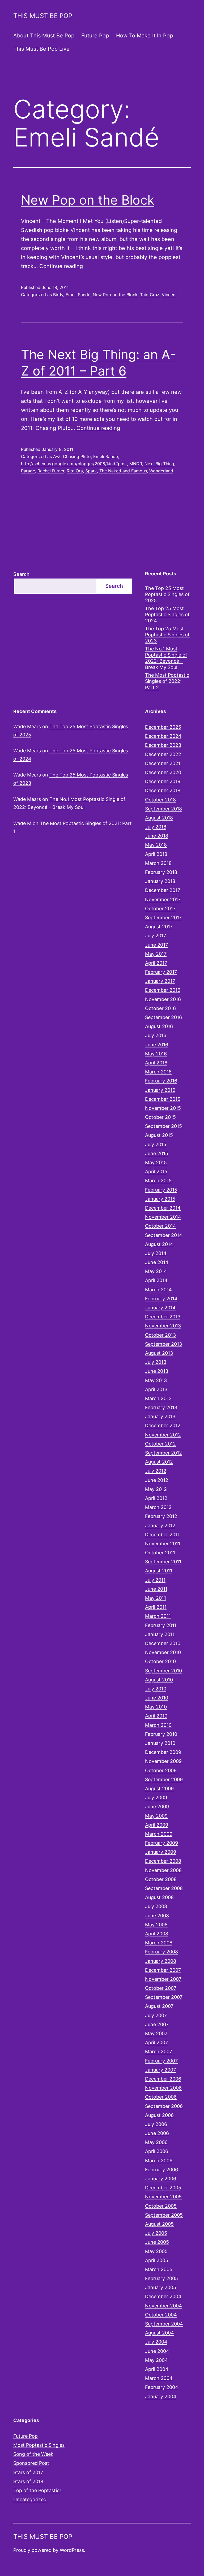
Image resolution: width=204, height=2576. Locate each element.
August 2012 (159, 1462)
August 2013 (159, 1353)
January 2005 (161, 2287)
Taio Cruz (150, 295)
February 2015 (161, 1190)
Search (21, 574)
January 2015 (160, 1199)
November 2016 (163, 999)
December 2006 (163, 2079)
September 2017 (163, 918)
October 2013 (160, 1335)
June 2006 (157, 2133)
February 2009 (161, 1843)
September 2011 (163, 1562)
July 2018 (156, 827)
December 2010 (163, 1643)
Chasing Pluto (77, 456)
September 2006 (164, 2106)
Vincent (169, 295)
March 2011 (158, 1616)
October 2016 (160, 1008)
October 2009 (161, 1770)
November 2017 (163, 899)
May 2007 (156, 2033)
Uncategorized (30, 2499)
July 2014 (156, 1253)
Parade (28, 471)
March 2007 (159, 2051)
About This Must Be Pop (44, 36)
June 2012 (157, 1480)
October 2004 (161, 2315)
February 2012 (161, 1516)
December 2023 (163, 745)
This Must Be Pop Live (41, 49)
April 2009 (157, 1825)
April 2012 (156, 1498)
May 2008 (156, 1925)
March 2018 (158, 863)
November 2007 (163, 1979)
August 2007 (159, 2006)
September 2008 (164, 1888)
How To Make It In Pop (144, 36)
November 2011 (163, 1544)
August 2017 (159, 927)
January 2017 (160, 981)
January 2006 (161, 2179)
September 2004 (164, 2324)
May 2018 (156, 845)
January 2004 (161, 2396)
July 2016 (156, 1035)
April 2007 (156, 2042)
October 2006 (161, 2097)
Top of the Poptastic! (37, 2490)
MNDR (136, 464)
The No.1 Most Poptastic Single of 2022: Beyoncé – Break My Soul (166, 658)
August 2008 (159, 1897)
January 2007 (160, 2070)
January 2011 (160, 1634)
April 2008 (157, 1934)
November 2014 (163, 1217)
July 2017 (156, 936)
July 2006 (156, 2124)
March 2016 (158, 1072)
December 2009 (163, 1752)
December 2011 (162, 1535)
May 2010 (156, 1707)
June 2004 (157, 2351)
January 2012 (160, 1526)
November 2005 (163, 2197)
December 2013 (163, 1317)
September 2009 (164, 1779)
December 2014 (163, 1208)
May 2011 (156, 1598)
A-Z (57, 456)
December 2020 (163, 772)
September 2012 (163, 1453)
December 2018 (163, 790)
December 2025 (163, 727)
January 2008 (161, 1961)
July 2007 (156, 2015)
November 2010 (163, 1652)
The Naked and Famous (123, 471)
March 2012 (158, 1507)
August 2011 (159, 1571)
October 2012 (160, 1444)
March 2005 (159, 2269)
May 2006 (156, 2142)
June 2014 (157, 1262)
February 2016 (161, 1081)
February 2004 (162, 2387)
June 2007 (157, 2024)
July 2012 (156, 1471)
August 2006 (159, 2115)
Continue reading (61, 266)
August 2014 (159, 1244)
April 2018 (156, 854)
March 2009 (159, 1834)
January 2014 (160, 1308)
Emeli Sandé (78, 295)
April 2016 (156, 1063)
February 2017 (161, 972)
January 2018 (160, 881)
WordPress (72, 2550)
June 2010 (157, 1698)
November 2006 (163, 2088)
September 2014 (164, 1235)
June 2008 (157, 1916)
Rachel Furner (51, 471)
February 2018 (161, 872)
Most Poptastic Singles (39, 2445)
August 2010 (159, 1680)
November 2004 (163, 2306)
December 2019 (163, 781)
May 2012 (156, 1489)
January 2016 (160, 1090)
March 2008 (159, 1943)
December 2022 (163, 754)
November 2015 (163, 1108)
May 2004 (156, 2360)
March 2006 (159, 2161)
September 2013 (163, 1344)
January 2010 (160, 1743)
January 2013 (160, 1416)
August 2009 (159, 1788)
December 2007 (163, 1970)
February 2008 (161, 1952)
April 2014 (156, 1280)
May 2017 (156, 954)
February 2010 (161, 1734)
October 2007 (161, 1988)
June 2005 (157, 2242)
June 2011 (156, 1589)
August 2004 (160, 2333)
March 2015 (158, 1181)
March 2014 (158, 1290)
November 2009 (163, 1761)
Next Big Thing (159, 464)
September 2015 (163, 1126)
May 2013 (156, 1380)
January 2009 (161, 1852)
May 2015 (156, 1162)
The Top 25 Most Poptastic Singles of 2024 (167, 615)
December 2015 (163, 1099)
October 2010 (160, 1661)
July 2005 (156, 2233)
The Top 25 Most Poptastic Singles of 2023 (167, 635)
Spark (91, 471)
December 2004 (163, 2296)
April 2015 (156, 1172)
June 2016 (157, 1045)
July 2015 (156, 1144)
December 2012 (163, 1425)
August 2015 (159, 1135)
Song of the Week (33, 2454)
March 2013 (158, 1398)
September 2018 (163, 809)
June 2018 (157, 836)
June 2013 (157, 1371)
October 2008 (161, 1879)
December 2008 (163, 1861)
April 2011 (156, 1607)
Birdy (58, 295)
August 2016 (159, 1026)
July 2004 (156, 2342)
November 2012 (163, 1435)
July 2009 (156, 1798)
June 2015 (157, 1153)
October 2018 (160, 800)
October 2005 (161, 2206)
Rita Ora (75, 471)
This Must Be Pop (43, 16)
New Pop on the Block (88, 200)
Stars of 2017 (28, 2472)
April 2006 (157, 2151)
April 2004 (157, 2369)
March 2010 (158, 1725)
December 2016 (163, 990)
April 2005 (157, 2260)
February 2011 (161, 1625)
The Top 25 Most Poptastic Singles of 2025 (167, 594)
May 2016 (156, 1054)
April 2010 (156, 1716)
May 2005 (156, 2251)
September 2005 (164, 2215)
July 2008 (156, 1906)
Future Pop (95, 36)
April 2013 (156, 1389)
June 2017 (156, 945)
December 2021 (163, 763)
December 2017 (163, 890)
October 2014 (161, 1226)
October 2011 (160, 1553)
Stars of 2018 (28, 2481)
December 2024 (163, 736)
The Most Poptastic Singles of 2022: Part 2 (167, 681)
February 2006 (161, 2170)
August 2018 (159, 818)
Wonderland (161, 471)
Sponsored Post (31, 2463)
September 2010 (163, 1671)
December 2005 (163, 2188)
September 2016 (163, 1017)
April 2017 (156, 963)
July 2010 (156, 1689)
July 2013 (156, 1362)
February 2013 (161, 1407)
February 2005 (161, 2278)
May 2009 (156, 1816)
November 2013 (163, 1326)
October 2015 (160, 1117)
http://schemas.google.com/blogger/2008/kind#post (74, 464)
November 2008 (163, 1870)
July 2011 (155, 1580)
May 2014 (156, 1271)
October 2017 (160, 909)
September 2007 (164, 1997)
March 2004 (159, 2378)
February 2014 (161, 1299)
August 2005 (159, 2224)
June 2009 (157, 1807)
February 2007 (161, 2061)
